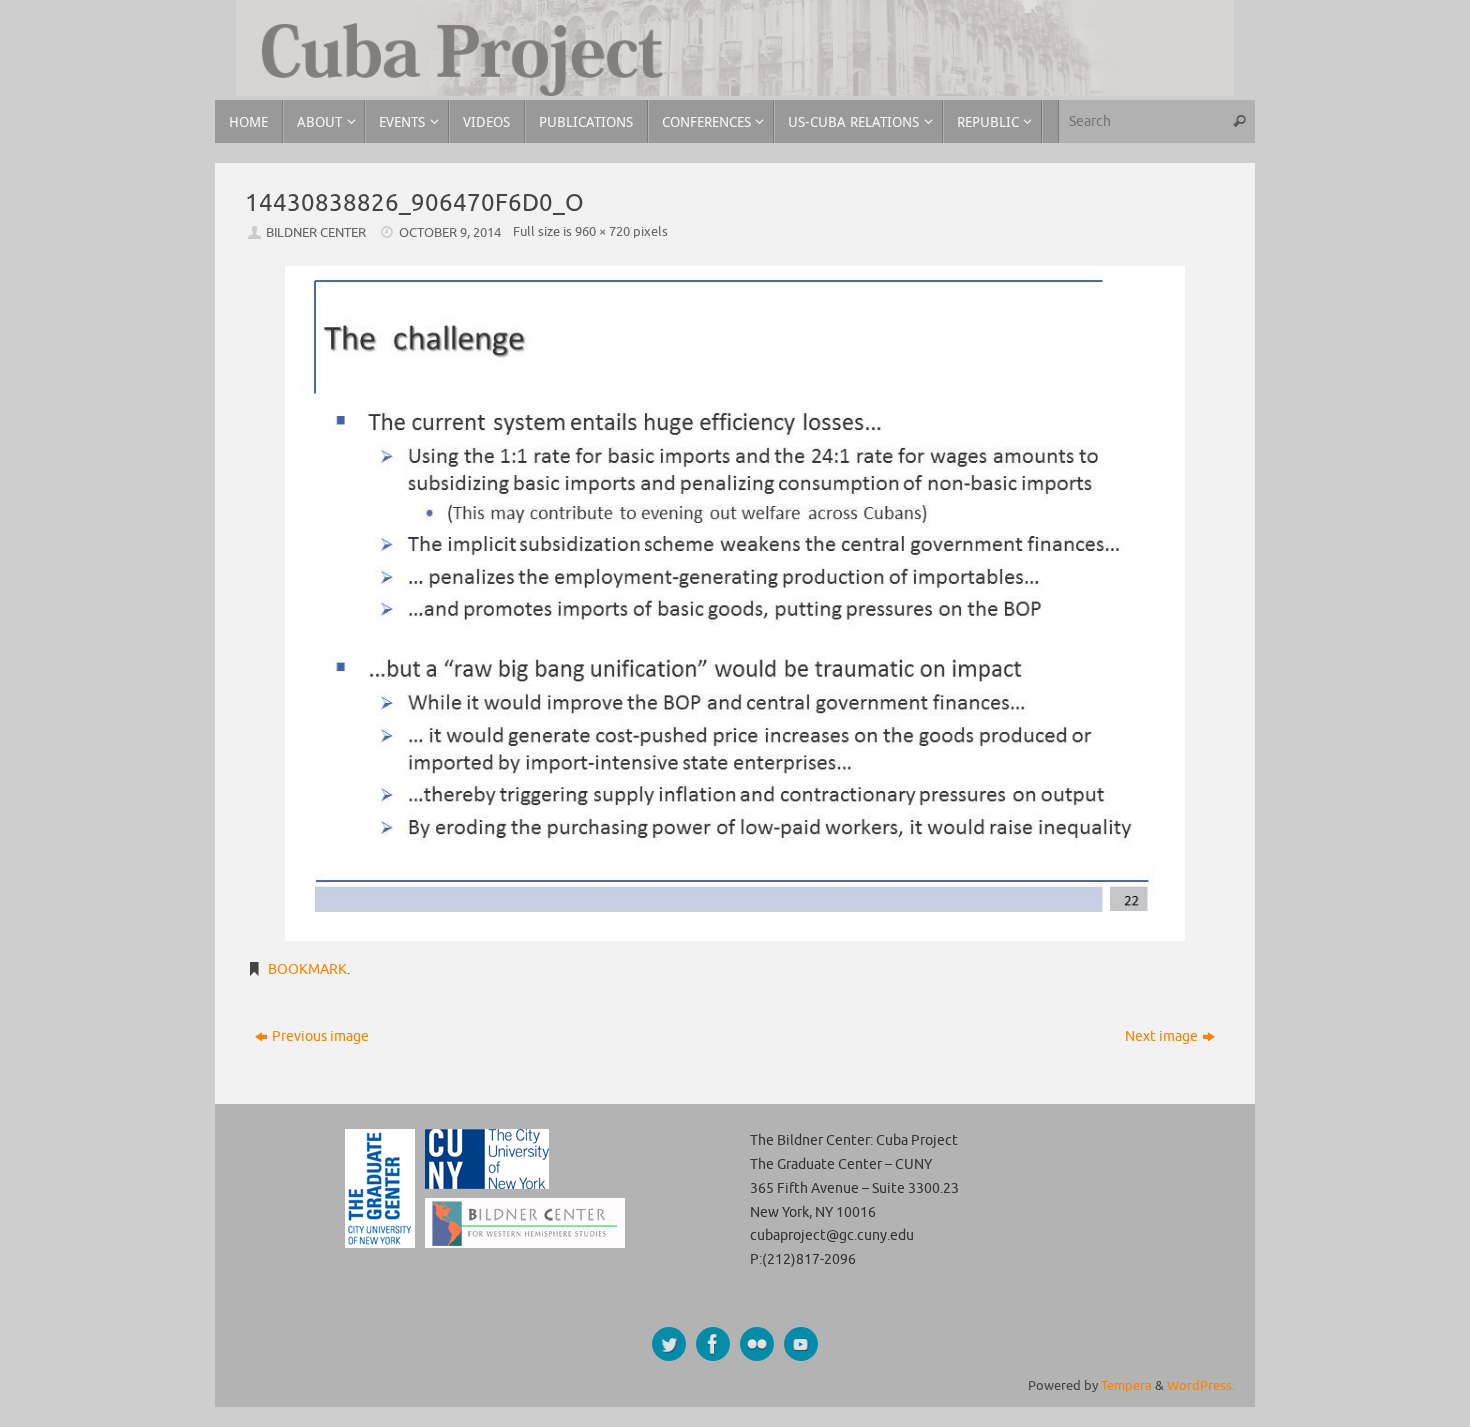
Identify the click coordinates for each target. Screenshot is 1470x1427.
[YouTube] (801, 1344)
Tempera (1126, 1386)
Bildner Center (316, 233)
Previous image (320, 1036)
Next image (1161, 1036)
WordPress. (1201, 1386)
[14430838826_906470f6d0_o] (735, 603)
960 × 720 (602, 232)
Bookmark (307, 969)
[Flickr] (757, 1344)
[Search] (1239, 121)
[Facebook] (713, 1344)
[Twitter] (669, 1344)
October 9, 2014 (450, 233)
